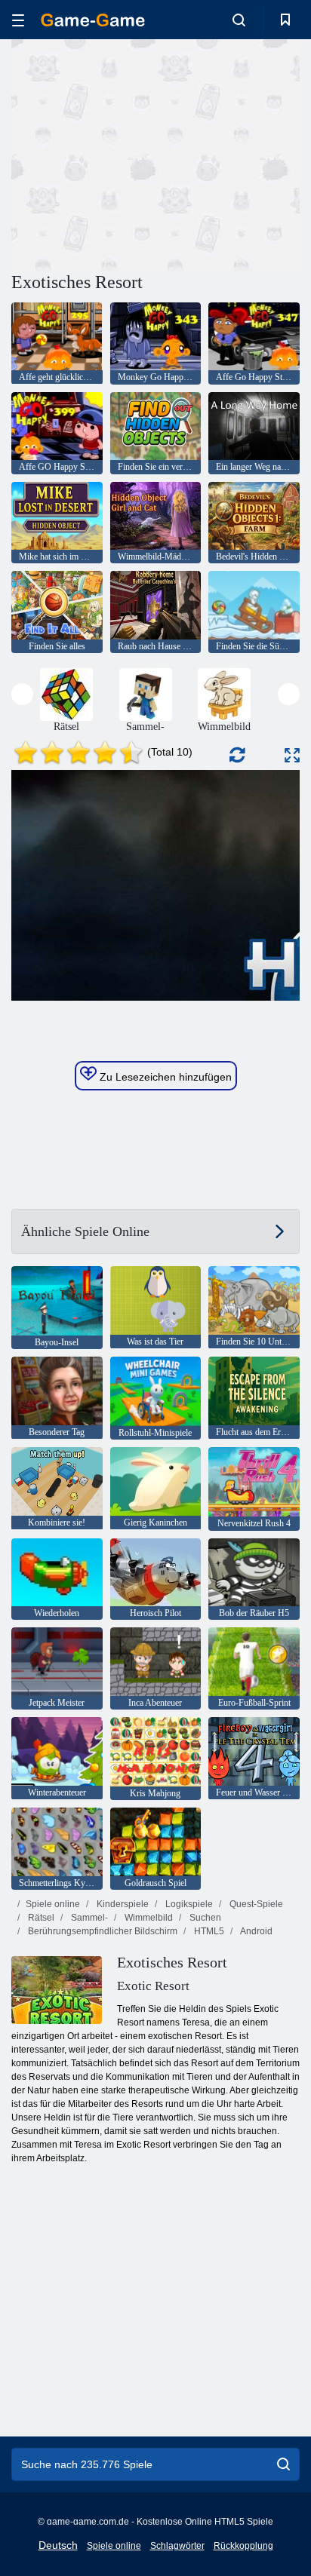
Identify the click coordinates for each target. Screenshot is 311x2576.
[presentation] (22, 694)
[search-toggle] (239, 20)
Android (256, 1931)
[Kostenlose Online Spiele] (93, 20)
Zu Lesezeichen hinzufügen (164, 1077)
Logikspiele (188, 1904)
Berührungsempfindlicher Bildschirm (102, 1931)
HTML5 (208, 1931)
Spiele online (53, 1904)
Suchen (204, 1918)
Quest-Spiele (255, 1904)
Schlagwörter (177, 2546)
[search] (283, 2464)
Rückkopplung (243, 2546)
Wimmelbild (148, 1918)
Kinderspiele (122, 1904)
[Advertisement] (139, 153)
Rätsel (40, 1918)
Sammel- (88, 1918)
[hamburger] (18, 20)
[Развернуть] (292, 755)
